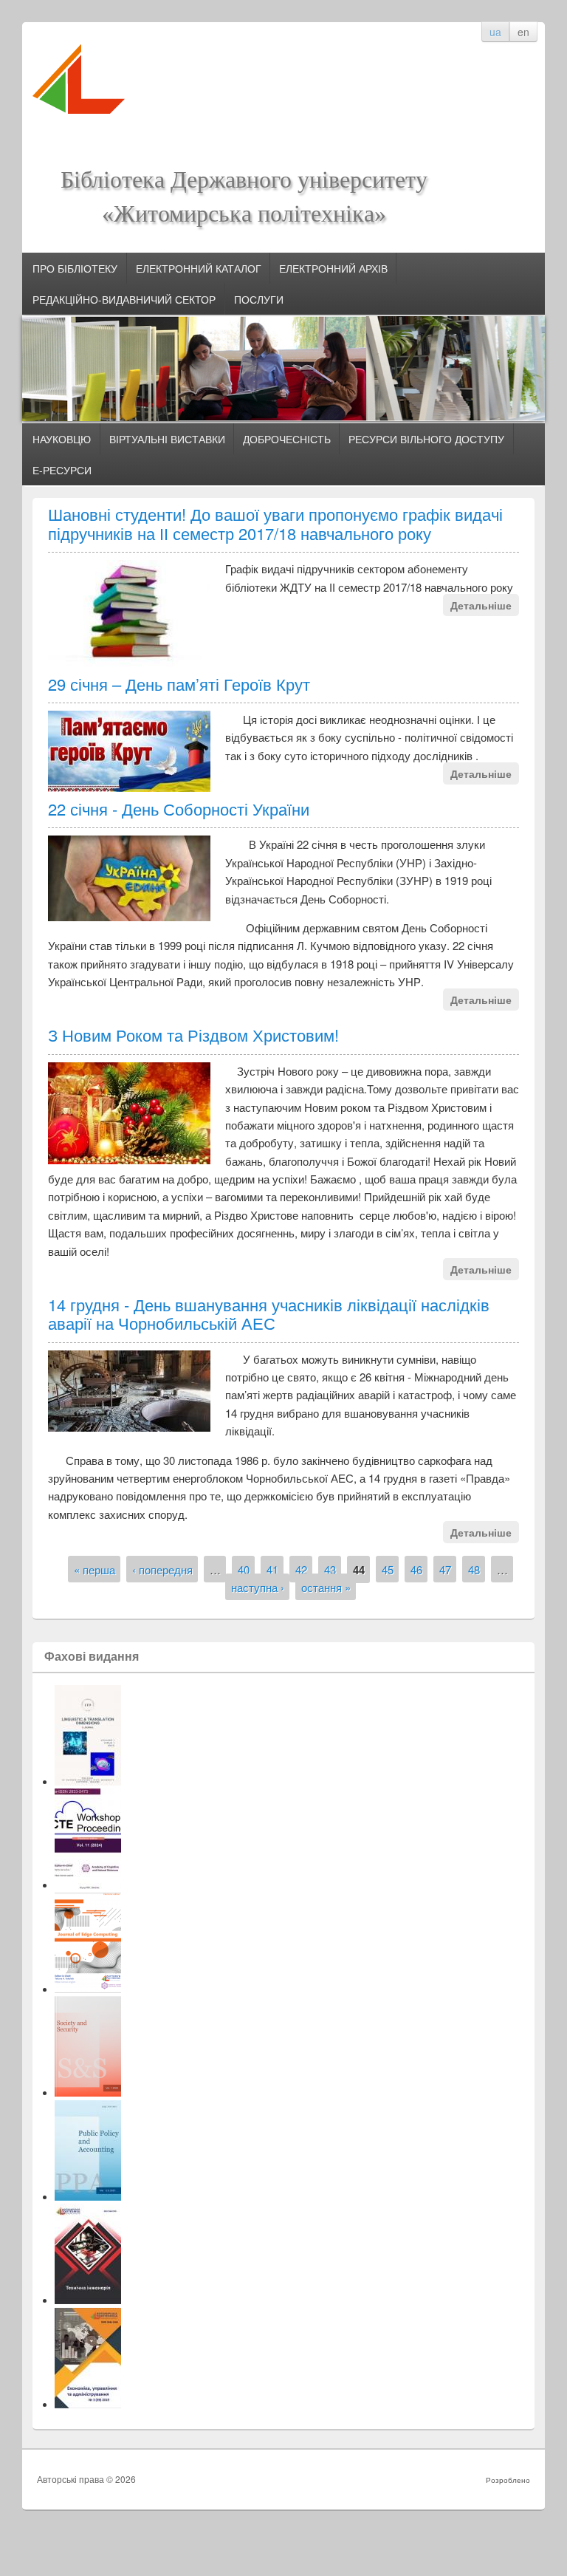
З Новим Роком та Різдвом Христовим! (193, 1035)
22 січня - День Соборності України (179, 809)
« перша (94, 1569)
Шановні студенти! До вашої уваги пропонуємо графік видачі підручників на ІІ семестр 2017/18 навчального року (275, 523)
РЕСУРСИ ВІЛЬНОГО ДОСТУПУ (426, 439)
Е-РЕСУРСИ (62, 470)
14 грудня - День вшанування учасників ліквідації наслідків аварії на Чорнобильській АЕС (269, 1313)
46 (416, 1569)
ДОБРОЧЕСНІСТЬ (287, 439)
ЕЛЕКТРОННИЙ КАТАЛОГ (199, 268)
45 (388, 1569)
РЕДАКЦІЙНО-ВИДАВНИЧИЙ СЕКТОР (124, 299)
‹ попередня (162, 1569)
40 (244, 1569)
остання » (326, 1586)
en (523, 32)
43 (330, 1569)
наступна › (258, 1586)
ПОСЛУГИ (259, 299)
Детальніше (481, 605)
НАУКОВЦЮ (62, 439)
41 (272, 1569)
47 (445, 1569)
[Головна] (79, 120)
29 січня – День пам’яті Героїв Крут (179, 684)
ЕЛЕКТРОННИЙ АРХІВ (333, 268)
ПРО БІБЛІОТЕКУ (75, 268)
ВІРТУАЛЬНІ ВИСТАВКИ (167, 439)
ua (495, 32)
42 (301, 1569)
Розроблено (508, 2480)
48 (474, 1569)
